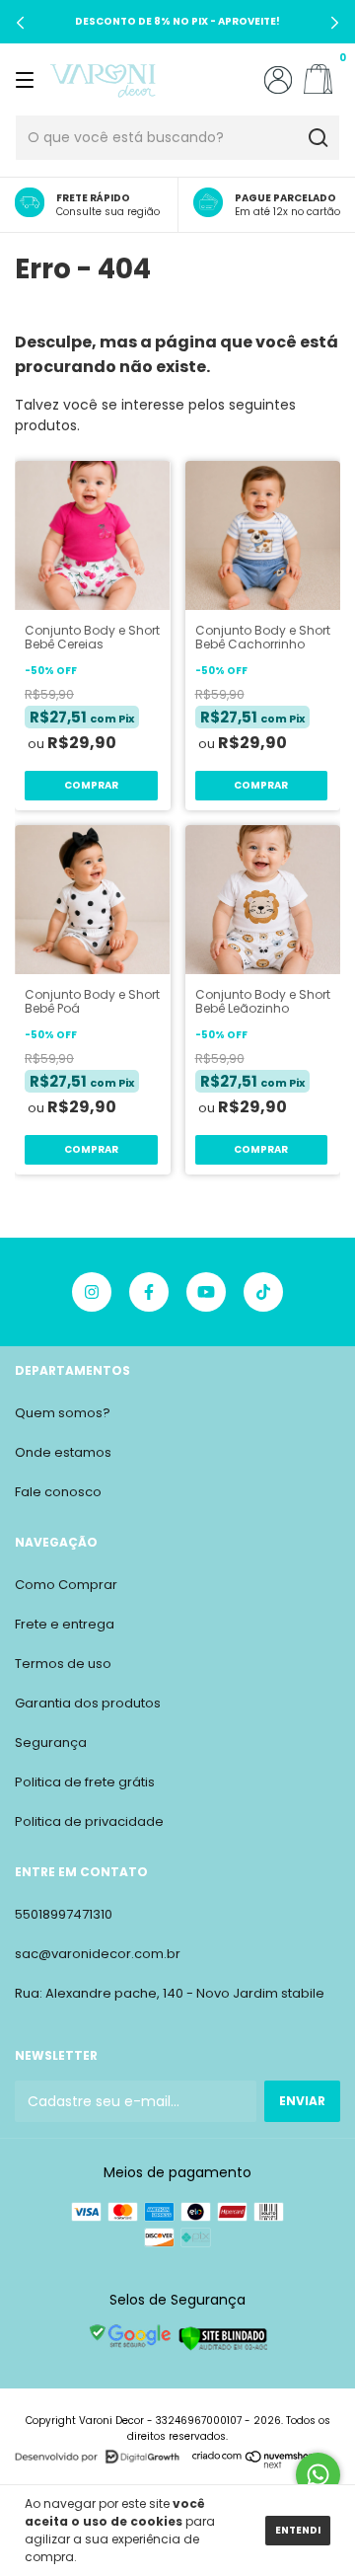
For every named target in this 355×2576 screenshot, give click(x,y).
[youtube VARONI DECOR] (206, 1292)
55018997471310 (64, 1914)
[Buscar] (317, 138)
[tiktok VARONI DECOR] (263, 1292)
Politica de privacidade (89, 1821)
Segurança (51, 1743)
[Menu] (28, 79)
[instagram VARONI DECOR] (92, 1292)
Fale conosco (58, 1492)
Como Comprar (66, 1585)
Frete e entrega (65, 1624)
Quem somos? (63, 1413)
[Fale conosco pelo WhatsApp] (318, 2475)
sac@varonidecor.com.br (98, 1954)
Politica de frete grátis (85, 1782)
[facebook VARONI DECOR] (149, 1292)
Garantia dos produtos (88, 1703)
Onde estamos (63, 1452)
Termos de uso (63, 1664)
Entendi (298, 2530)
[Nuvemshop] (254, 2464)
